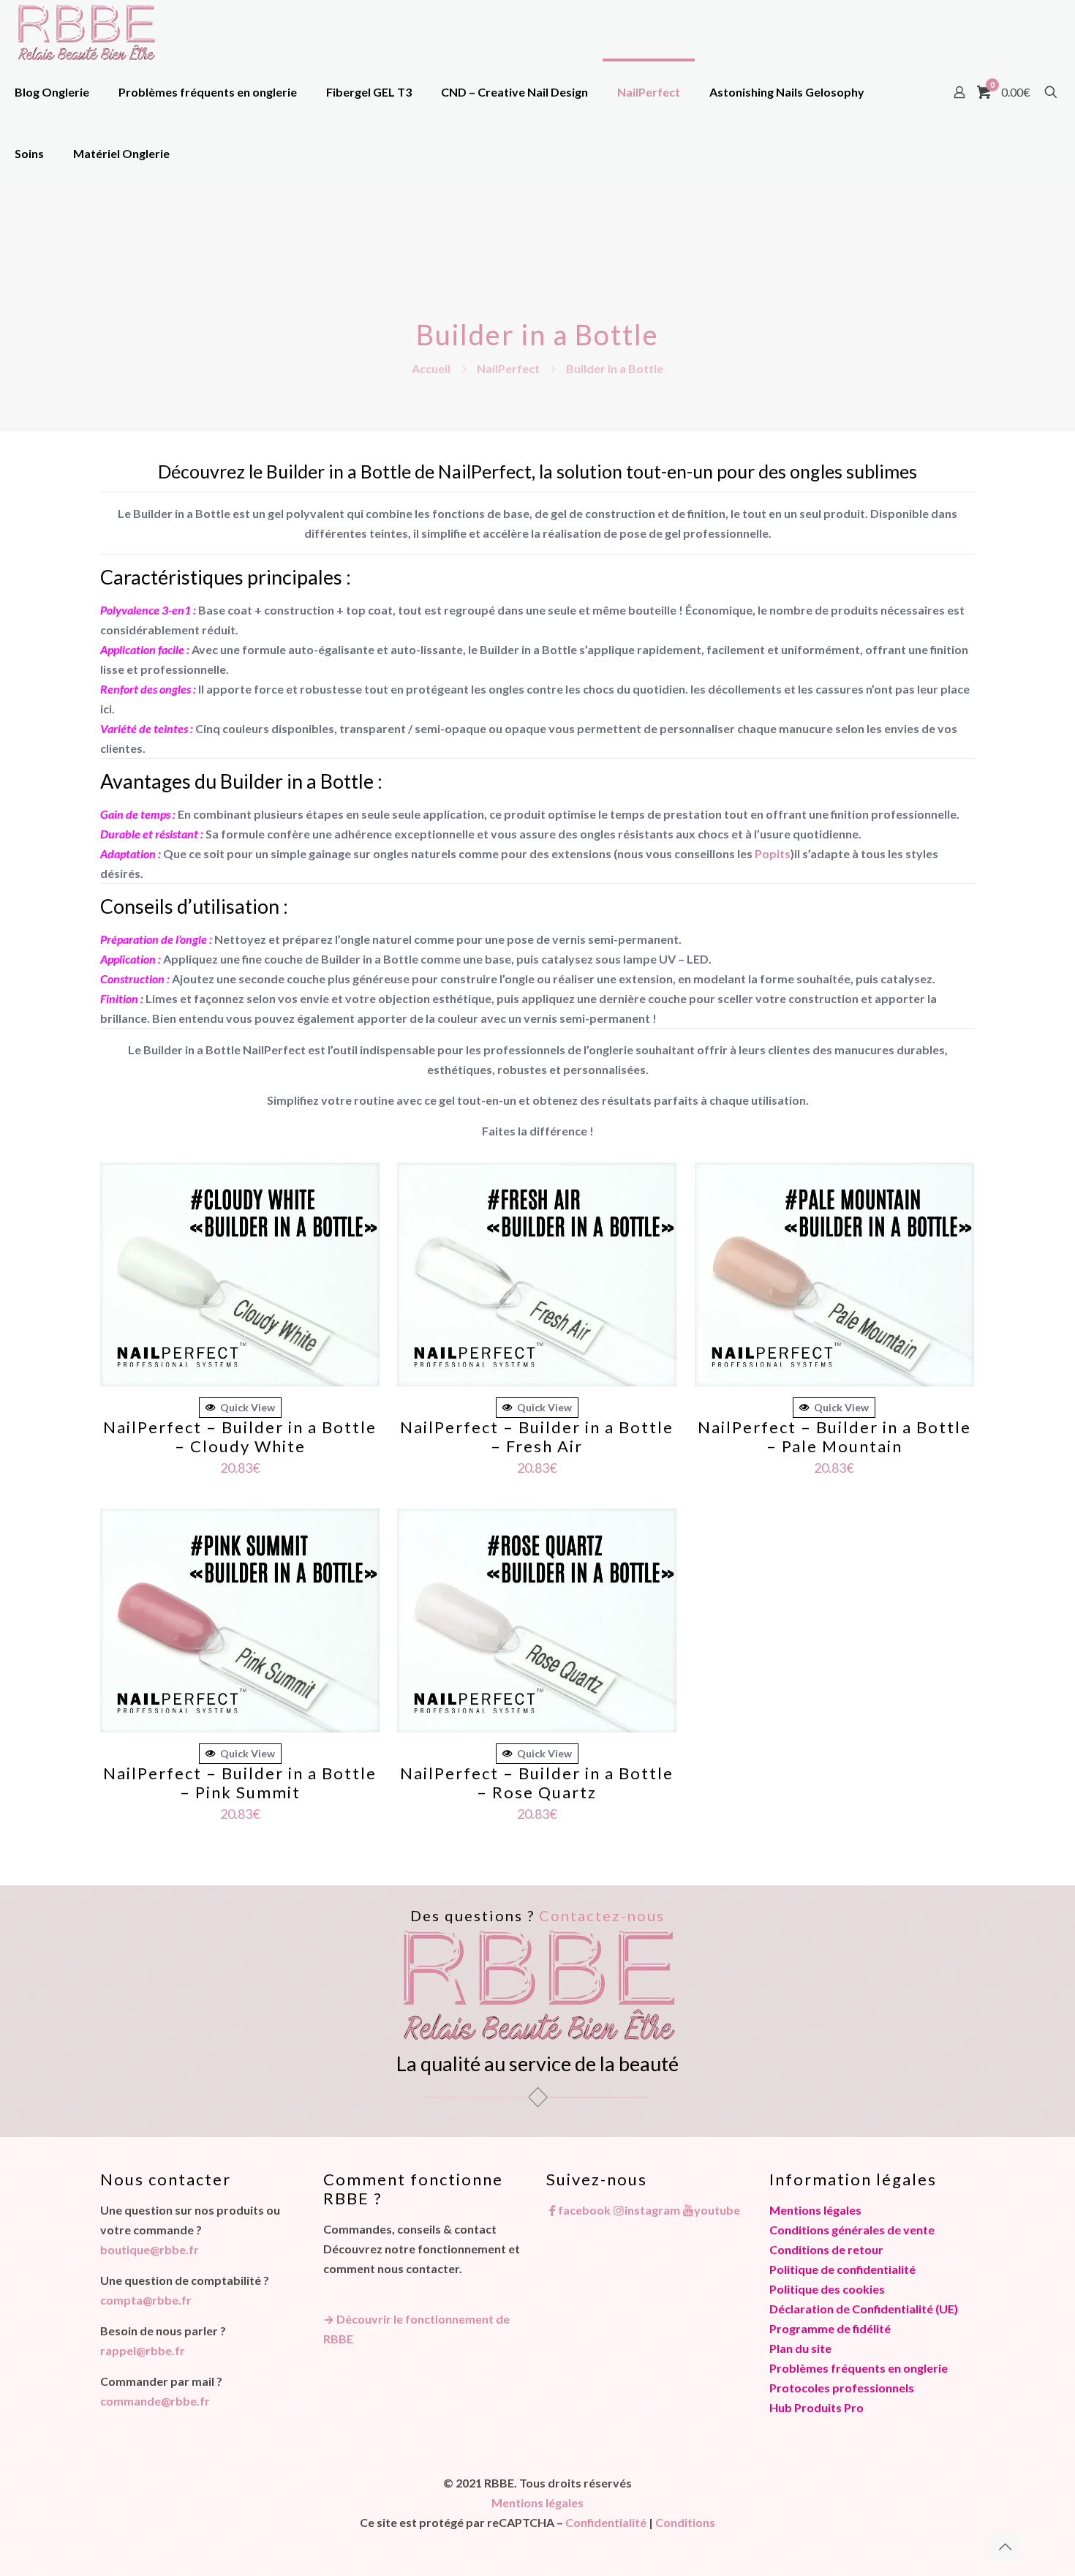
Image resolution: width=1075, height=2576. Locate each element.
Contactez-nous (602, 1915)
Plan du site (800, 2348)
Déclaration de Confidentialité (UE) (864, 2309)
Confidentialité (606, 2522)
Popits (773, 853)
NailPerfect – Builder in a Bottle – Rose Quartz (537, 1783)
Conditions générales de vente (852, 2230)
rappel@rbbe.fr (143, 2350)
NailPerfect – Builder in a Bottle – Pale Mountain (834, 1437)
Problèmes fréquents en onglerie (859, 2368)
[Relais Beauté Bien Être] (86, 31)
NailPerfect (508, 368)
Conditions (685, 2522)
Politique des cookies (827, 2289)
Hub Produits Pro (816, 2407)
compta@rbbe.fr (146, 2300)
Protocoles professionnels (842, 2388)
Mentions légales (815, 2210)
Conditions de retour (826, 2249)
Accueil (431, 368)
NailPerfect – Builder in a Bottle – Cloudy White (240, 1437)
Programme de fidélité (830, 2328)
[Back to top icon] (1005, 2546)
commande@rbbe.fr (155, 2401)
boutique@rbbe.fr (150, 2249)
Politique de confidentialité (842, 2269)
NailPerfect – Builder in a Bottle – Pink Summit (240, 1783)
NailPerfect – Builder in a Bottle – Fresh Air (537, 1437)
